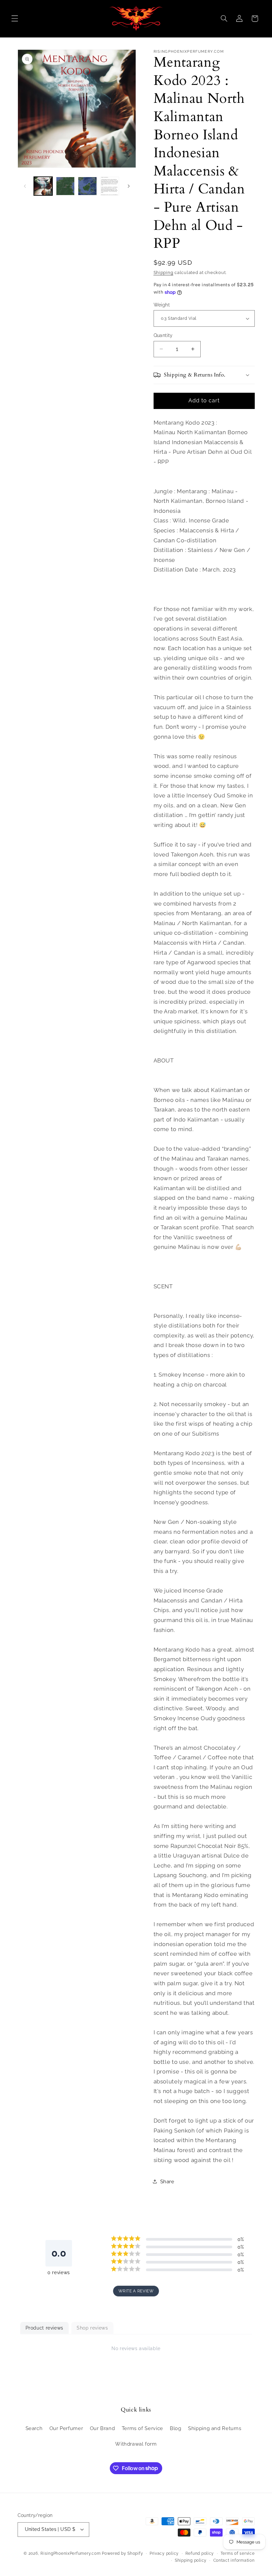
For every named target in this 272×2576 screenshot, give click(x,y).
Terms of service (238, 2553)
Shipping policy (191, 2560)
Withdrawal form (136, 2444)
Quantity (163, 335)
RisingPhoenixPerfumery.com (70, 2553)
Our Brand (102, 2428)
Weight (162, 305)
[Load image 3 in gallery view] (87, 186)
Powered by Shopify (122, 2553)
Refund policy (200, 2553)
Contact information (234, 2560)
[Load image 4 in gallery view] (109, 186)
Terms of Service (142, 2428)
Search (34, 2428)
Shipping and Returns (215, 2428)
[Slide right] (129, 186)
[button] (15, 19)
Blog (176, 2428)
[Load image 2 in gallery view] (65, 186)
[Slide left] (25, 186)
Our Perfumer (66, 2428)
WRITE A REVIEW (136, 2291)
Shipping (164, 272)
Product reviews (44, 2328)
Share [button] (167, 2181)
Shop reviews (92, 2328)
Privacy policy (164, 2553)
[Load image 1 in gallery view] (43, 186)
